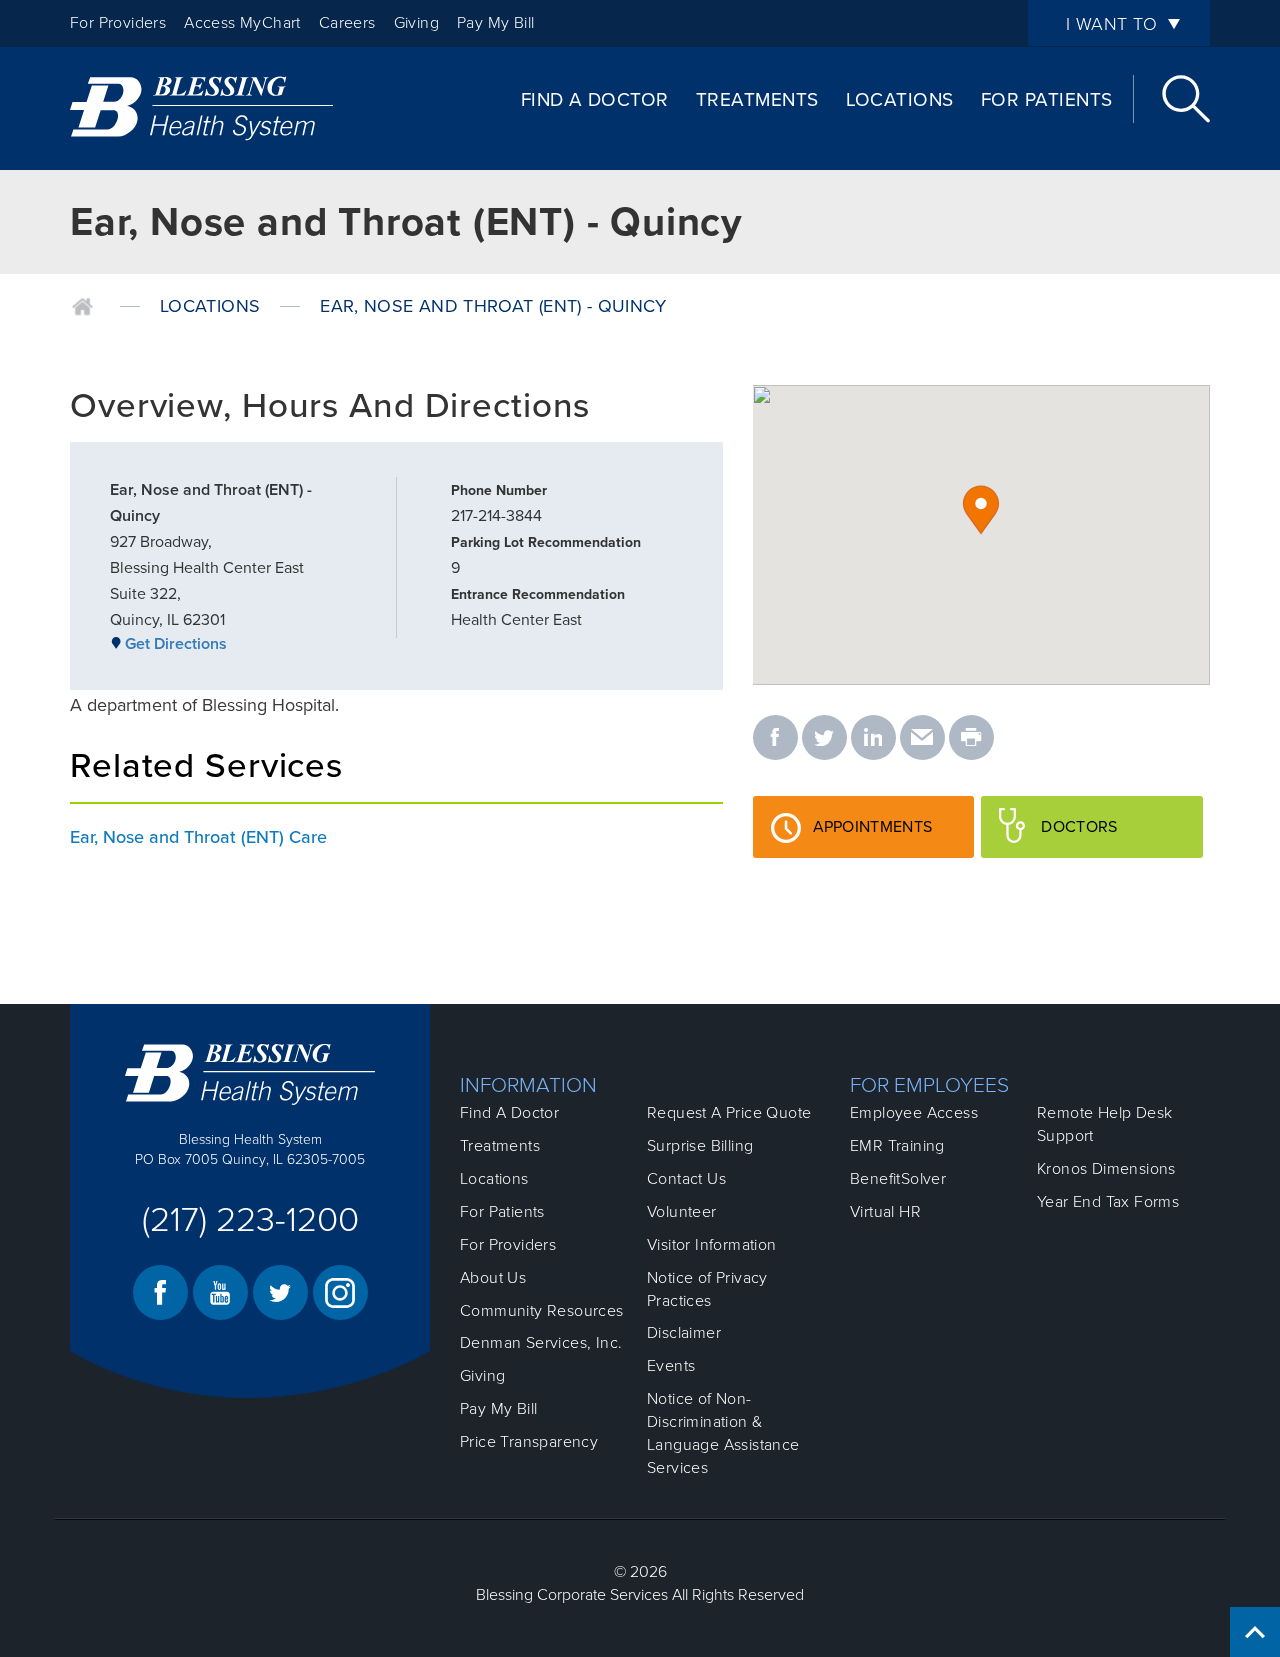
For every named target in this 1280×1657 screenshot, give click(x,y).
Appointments (893, 837)
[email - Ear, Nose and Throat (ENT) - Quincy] (922, 739)
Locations (900, 100)
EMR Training (897, 1146)
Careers (347, 23)
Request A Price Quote (729, 1113)
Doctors (1109, 837)
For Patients (1047, 100)
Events (671, 1366)
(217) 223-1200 (250, 1220)
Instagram (340, 1292)
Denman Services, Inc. (541, 1343)
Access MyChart (242, 23)
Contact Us (686, 1179)
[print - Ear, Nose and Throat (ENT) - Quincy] (971, 739)
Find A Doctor (595, 100)
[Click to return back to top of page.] (1255, 1632)
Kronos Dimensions (1106, 1169)
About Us (493, 1278)
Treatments (757, 100)
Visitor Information (712, 1245)
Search (1186, 99)
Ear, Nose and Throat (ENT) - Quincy (493, 306)
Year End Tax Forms (1108, 1202)
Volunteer (682, 1212)
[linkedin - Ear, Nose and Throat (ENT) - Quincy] (873, 739)
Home (82, 307)
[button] (981, 510)
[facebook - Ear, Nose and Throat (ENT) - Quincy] (775, 739)
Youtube (220, 1292)
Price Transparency (529, 1442)
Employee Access (914, 1113)
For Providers (118, 23)
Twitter (280, 1292)
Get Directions (176, 644)
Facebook (160, 1292)
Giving (416, 23)
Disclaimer (684, 1333)
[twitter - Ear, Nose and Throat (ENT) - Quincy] (824, 739)
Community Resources (542, 1311)
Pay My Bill (495, 23)
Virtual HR (885, 1212)
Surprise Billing (700, 1146)
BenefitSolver (898, 1179)
